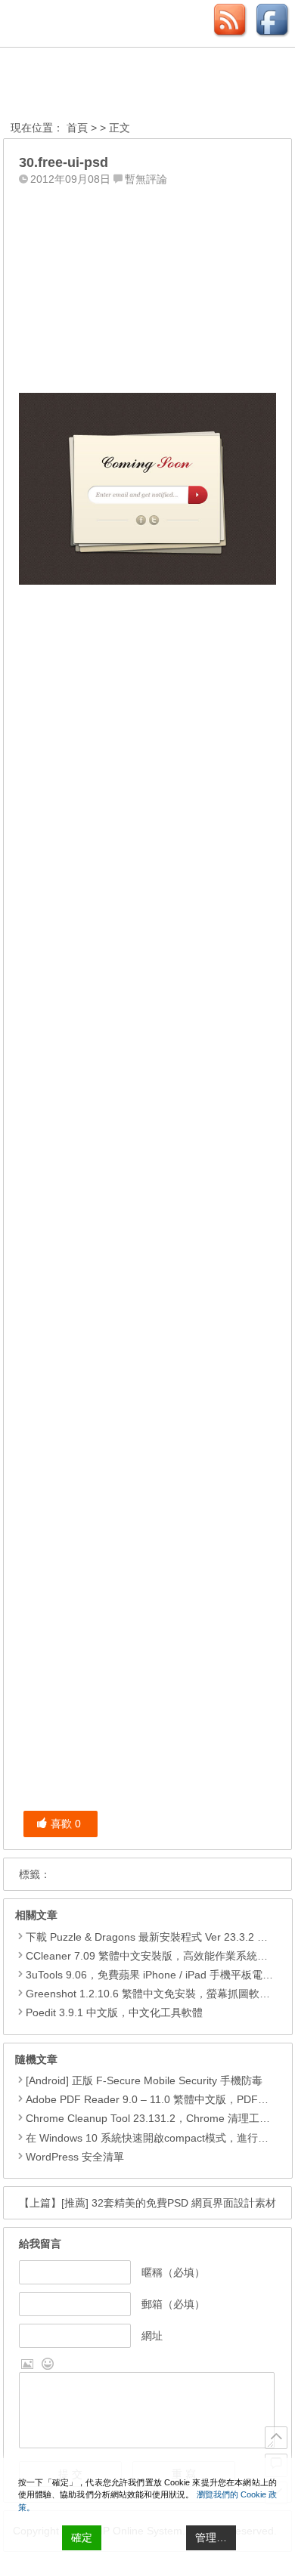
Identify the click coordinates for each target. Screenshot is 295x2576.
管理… (211, 2537)
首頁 (77, 128)
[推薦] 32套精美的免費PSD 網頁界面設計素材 (169, 2203)
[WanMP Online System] (94, 86)
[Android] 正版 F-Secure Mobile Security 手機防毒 (144, 2080)
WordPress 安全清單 (75, 2157)
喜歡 (66, 1824)
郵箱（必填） (173, 2304)
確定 (82, 2537)
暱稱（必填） (173, 2272)
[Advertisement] (147, 286)
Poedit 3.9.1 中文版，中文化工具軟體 (114, 2012)
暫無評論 (146, 179)
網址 (152, 2336)
